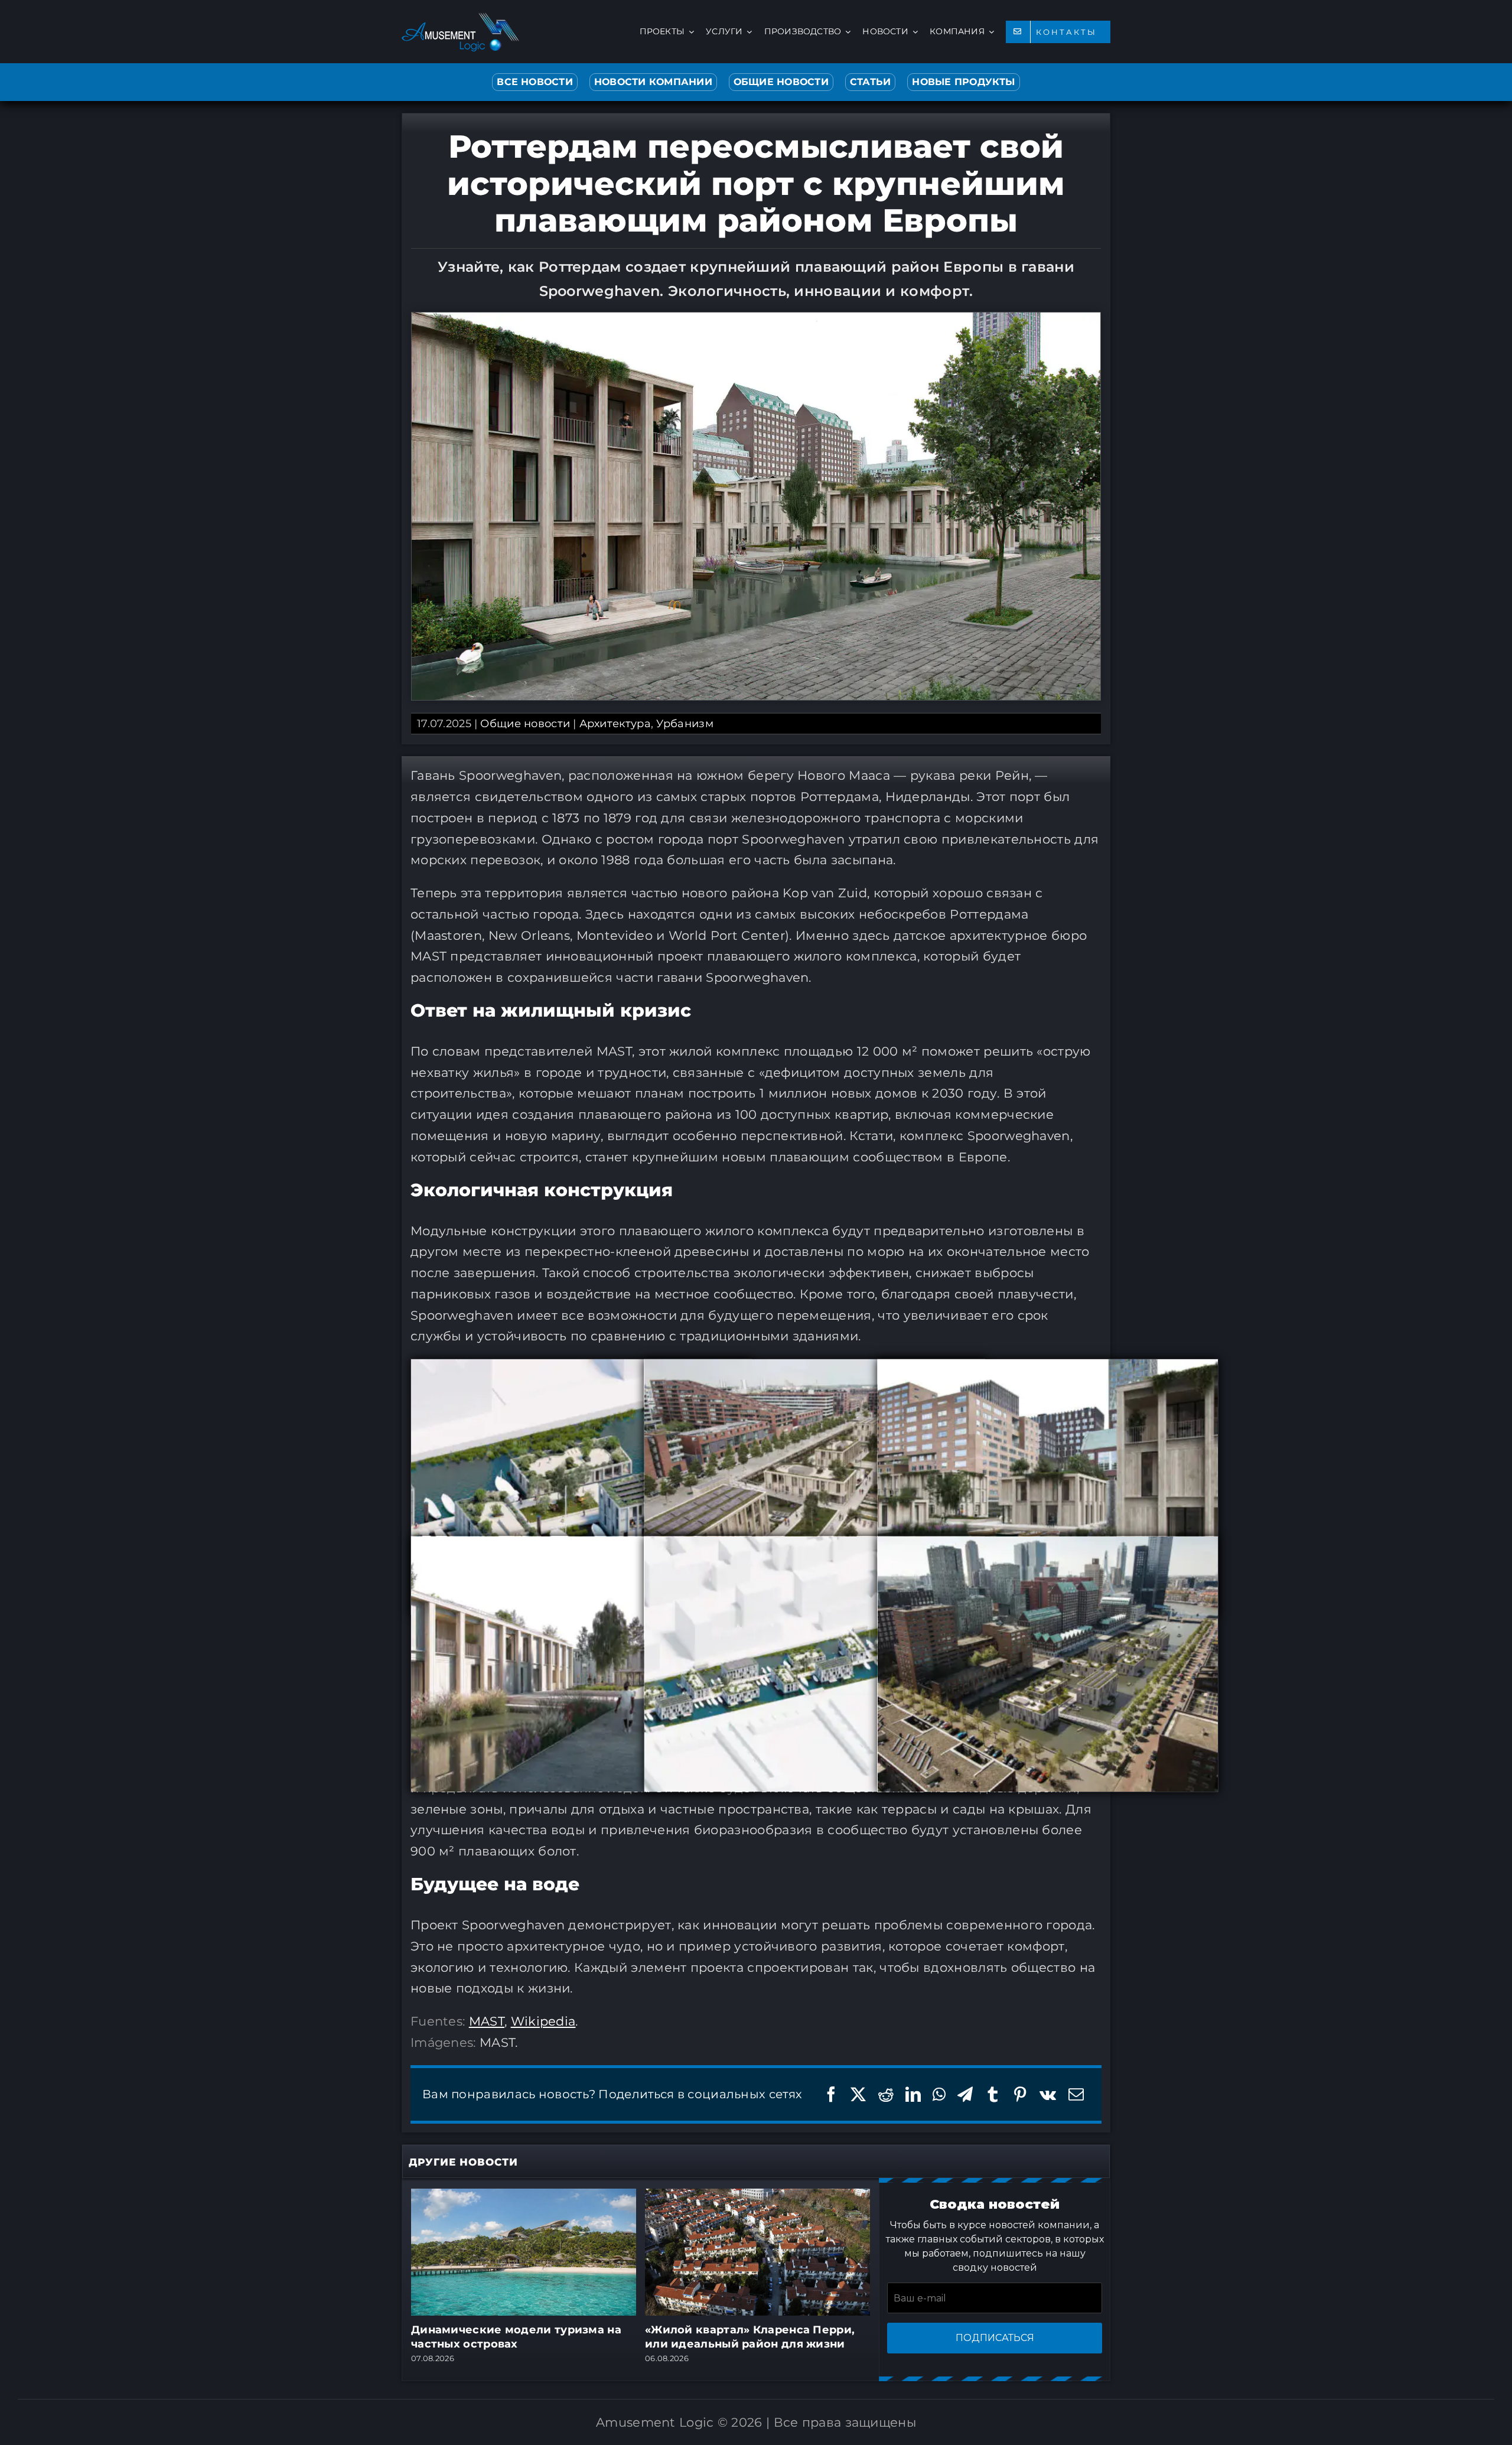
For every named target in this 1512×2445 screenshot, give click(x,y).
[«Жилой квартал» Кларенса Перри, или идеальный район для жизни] (757, 2196)
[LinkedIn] (913, 2094)
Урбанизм (685, 724)
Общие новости (525, 724)
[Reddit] (886, 2094)
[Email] (1076, 2094)
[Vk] (1048, 2094)
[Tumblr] (993, 2094)
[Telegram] (965, 2094)
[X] (858, 2094)
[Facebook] (831, 2094)
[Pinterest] (1020, 2094)
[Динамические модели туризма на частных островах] (524, 2196)
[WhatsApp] (939, 2094)
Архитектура (615, 724)
